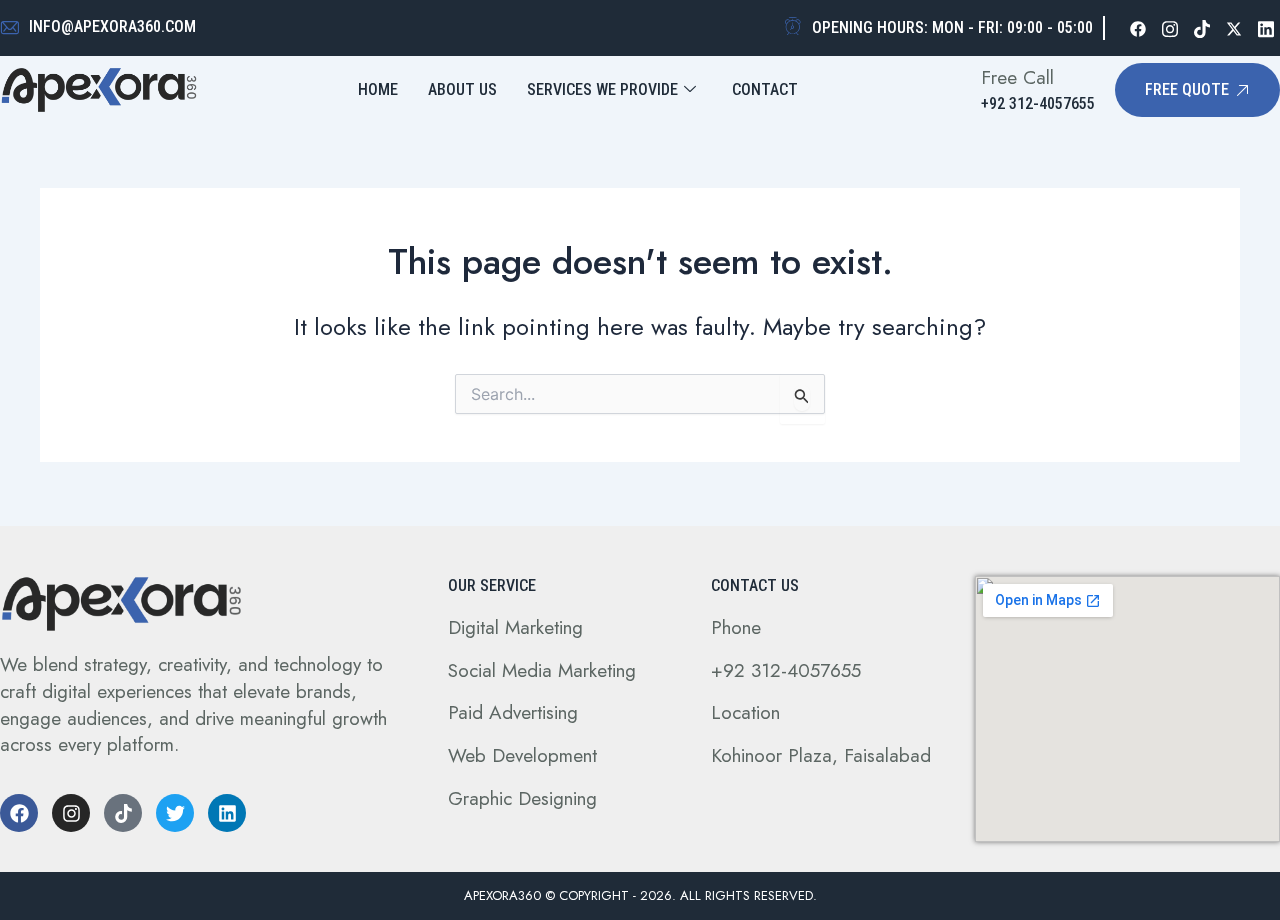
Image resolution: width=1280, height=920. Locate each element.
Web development (522, 755)
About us (462, 89)
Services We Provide (602, 89)
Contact (765, 89)
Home (378, 89)
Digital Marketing (515, 627)
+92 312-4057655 (786, 670)
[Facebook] (1138, 28)
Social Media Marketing (542, 670)
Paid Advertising (513, 712)
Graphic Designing (522, 798)
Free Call (1017, 77)
